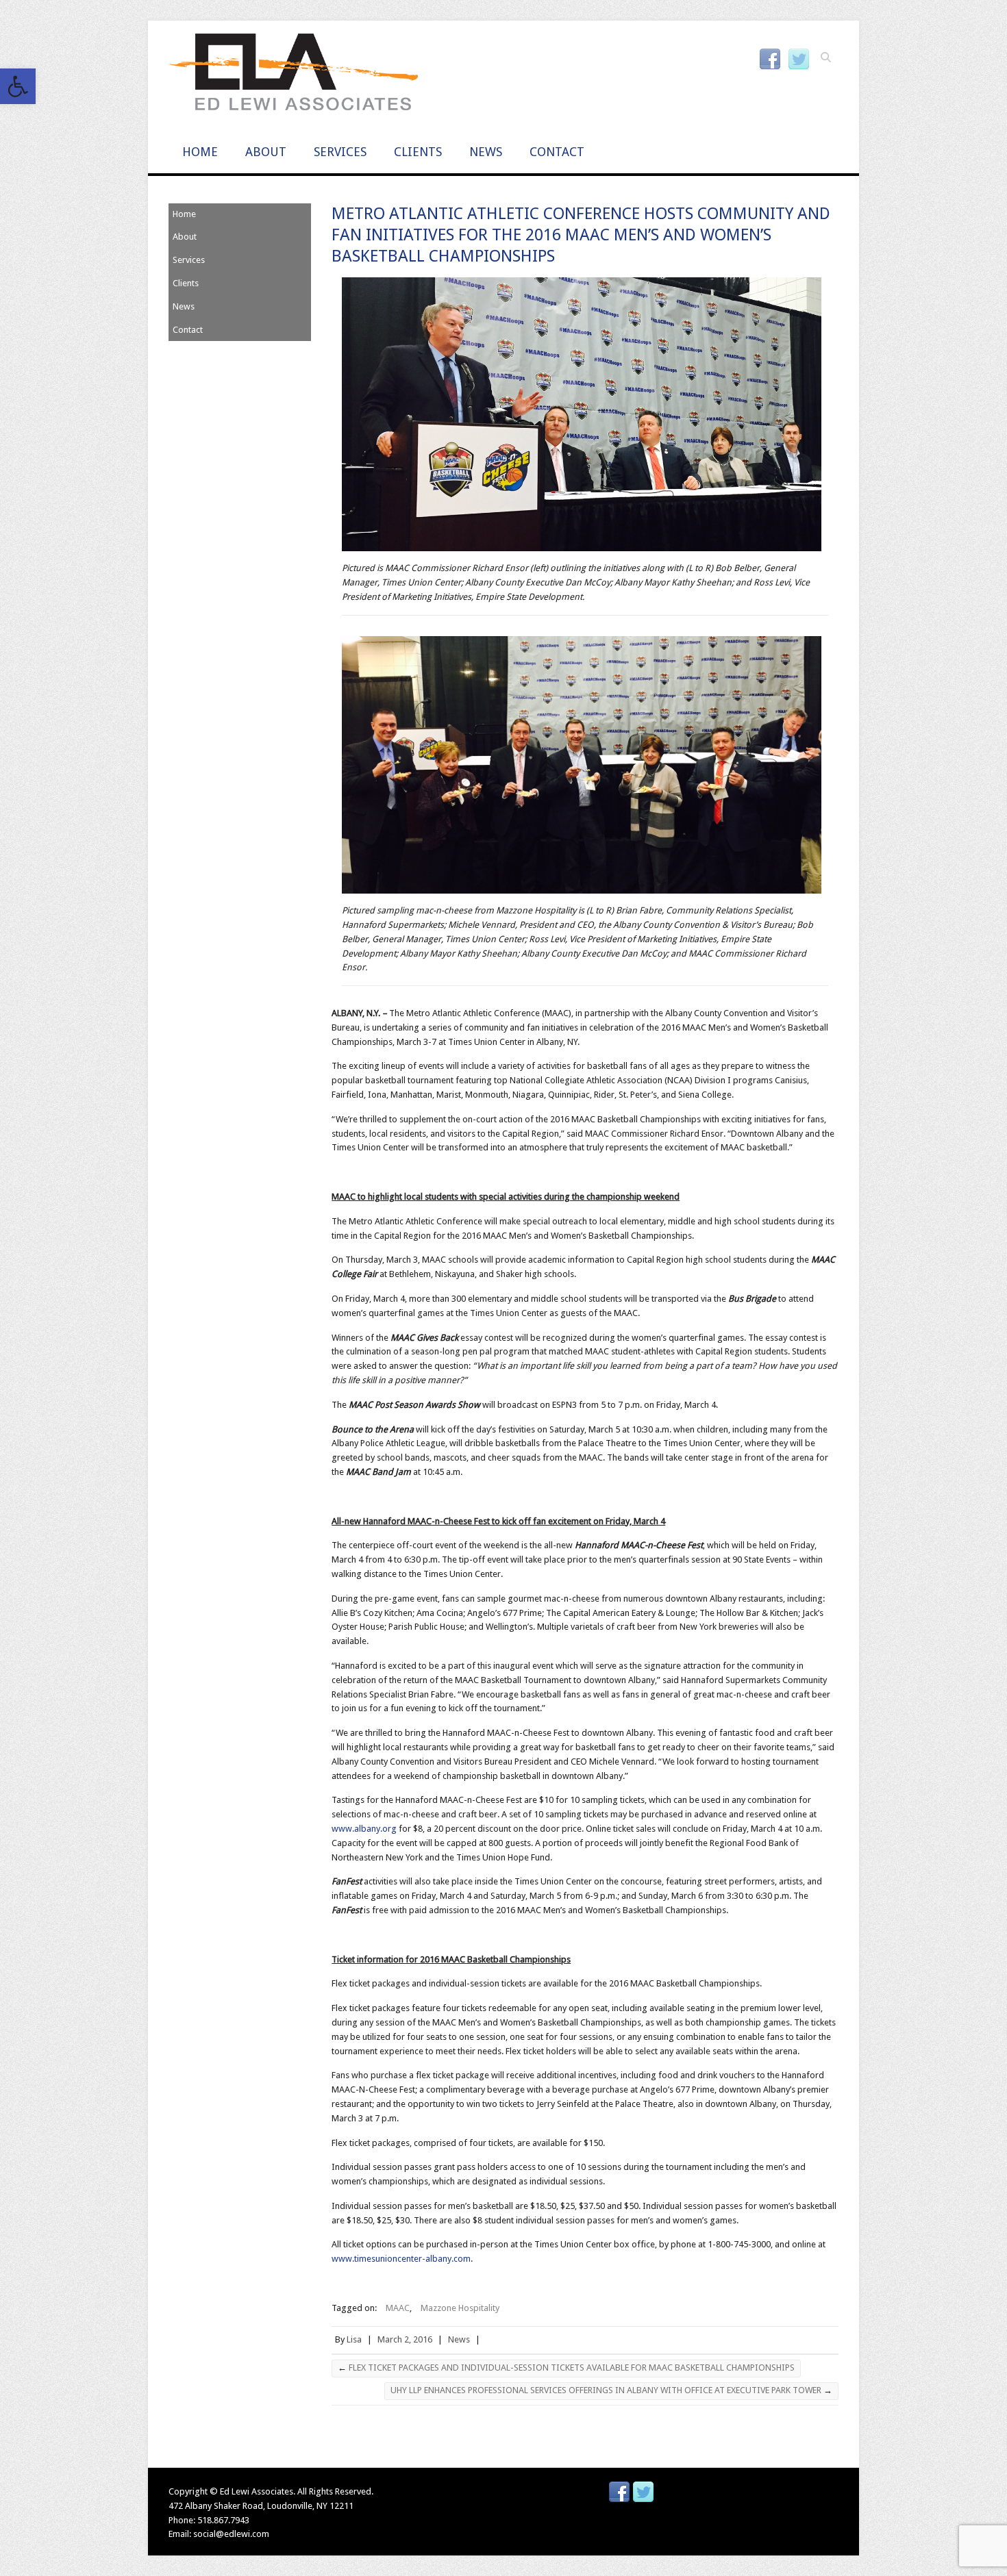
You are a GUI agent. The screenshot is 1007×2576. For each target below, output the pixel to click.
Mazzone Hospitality (460, 2308)
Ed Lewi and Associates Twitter (799, 60)
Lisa (354, 2339)
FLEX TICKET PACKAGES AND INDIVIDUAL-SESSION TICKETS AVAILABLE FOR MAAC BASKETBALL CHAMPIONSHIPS (566, 2367)
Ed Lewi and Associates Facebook (770, 60)
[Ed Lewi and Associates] (293, 76)
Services (340, 152)
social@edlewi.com (231, 2534)
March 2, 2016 (405, 2339)
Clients (418, 152)
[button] (18, 86)
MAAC (398, 2308)
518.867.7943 (223, 2520)
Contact (557, 152)
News (486, 152)
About (266, 152)
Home (200, 152)
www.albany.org (364, 1829)
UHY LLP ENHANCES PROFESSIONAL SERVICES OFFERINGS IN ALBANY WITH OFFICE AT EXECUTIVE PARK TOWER (611, 2390)
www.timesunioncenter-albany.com (401, 2259)
